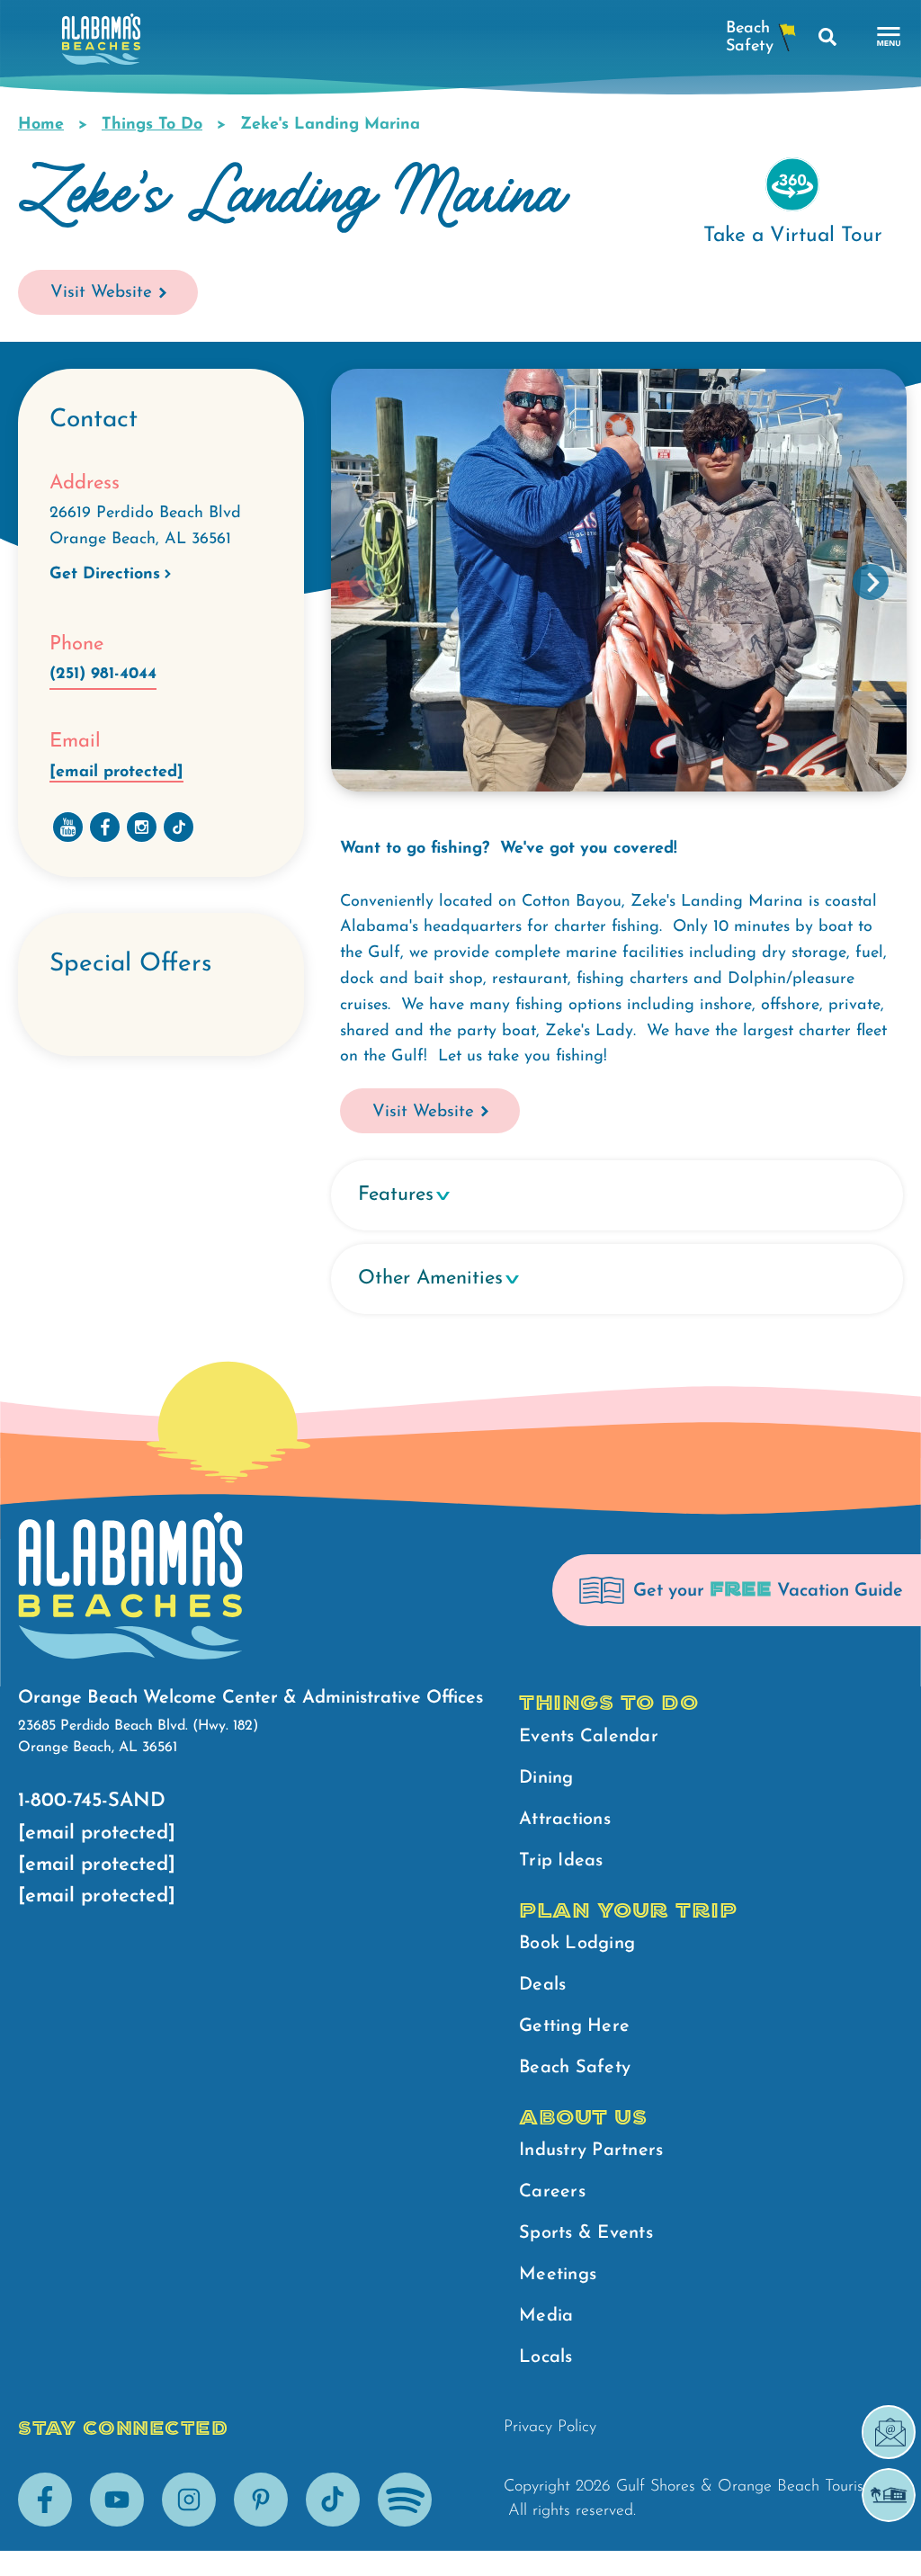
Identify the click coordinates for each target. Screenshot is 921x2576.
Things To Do (152, 125)
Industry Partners (591, 2151)
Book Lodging (577, 1944)
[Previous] (367, 582)
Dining (546, 1778)
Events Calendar (589, 1737)
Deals (542, 1985)
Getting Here (574, 2026)
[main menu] (889, 37)
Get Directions (105, 575)
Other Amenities (430, 1279)
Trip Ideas (561, 1861)
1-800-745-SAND (92, 1801)
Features (396, 1195)
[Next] (871, 582)
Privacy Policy (550, 2428)
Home (41, 125)
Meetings (558, 2275)
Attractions (565, 1820)
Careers (552, 2192)
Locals (546, 2357)
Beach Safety (575, 2068)
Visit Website (101, 293)
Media (546, 2316)
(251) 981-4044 (103, 675)
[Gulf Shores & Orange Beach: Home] (101, 44)
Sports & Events (586, 2233)
